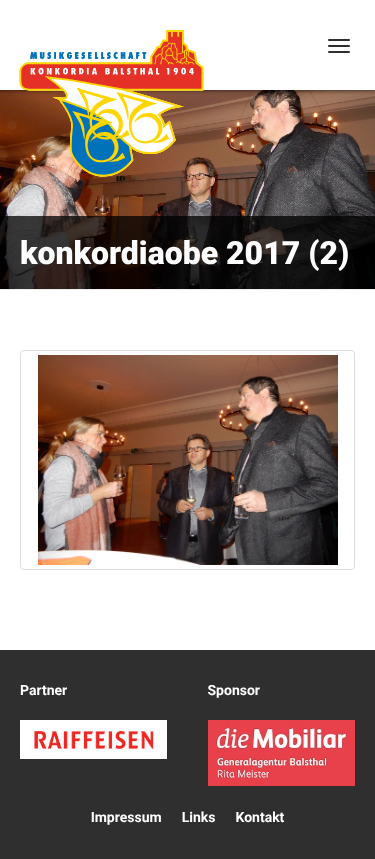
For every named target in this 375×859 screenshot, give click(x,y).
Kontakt (259, 818)
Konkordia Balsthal (111, 103)
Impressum (126, 818)
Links (199, 818)
